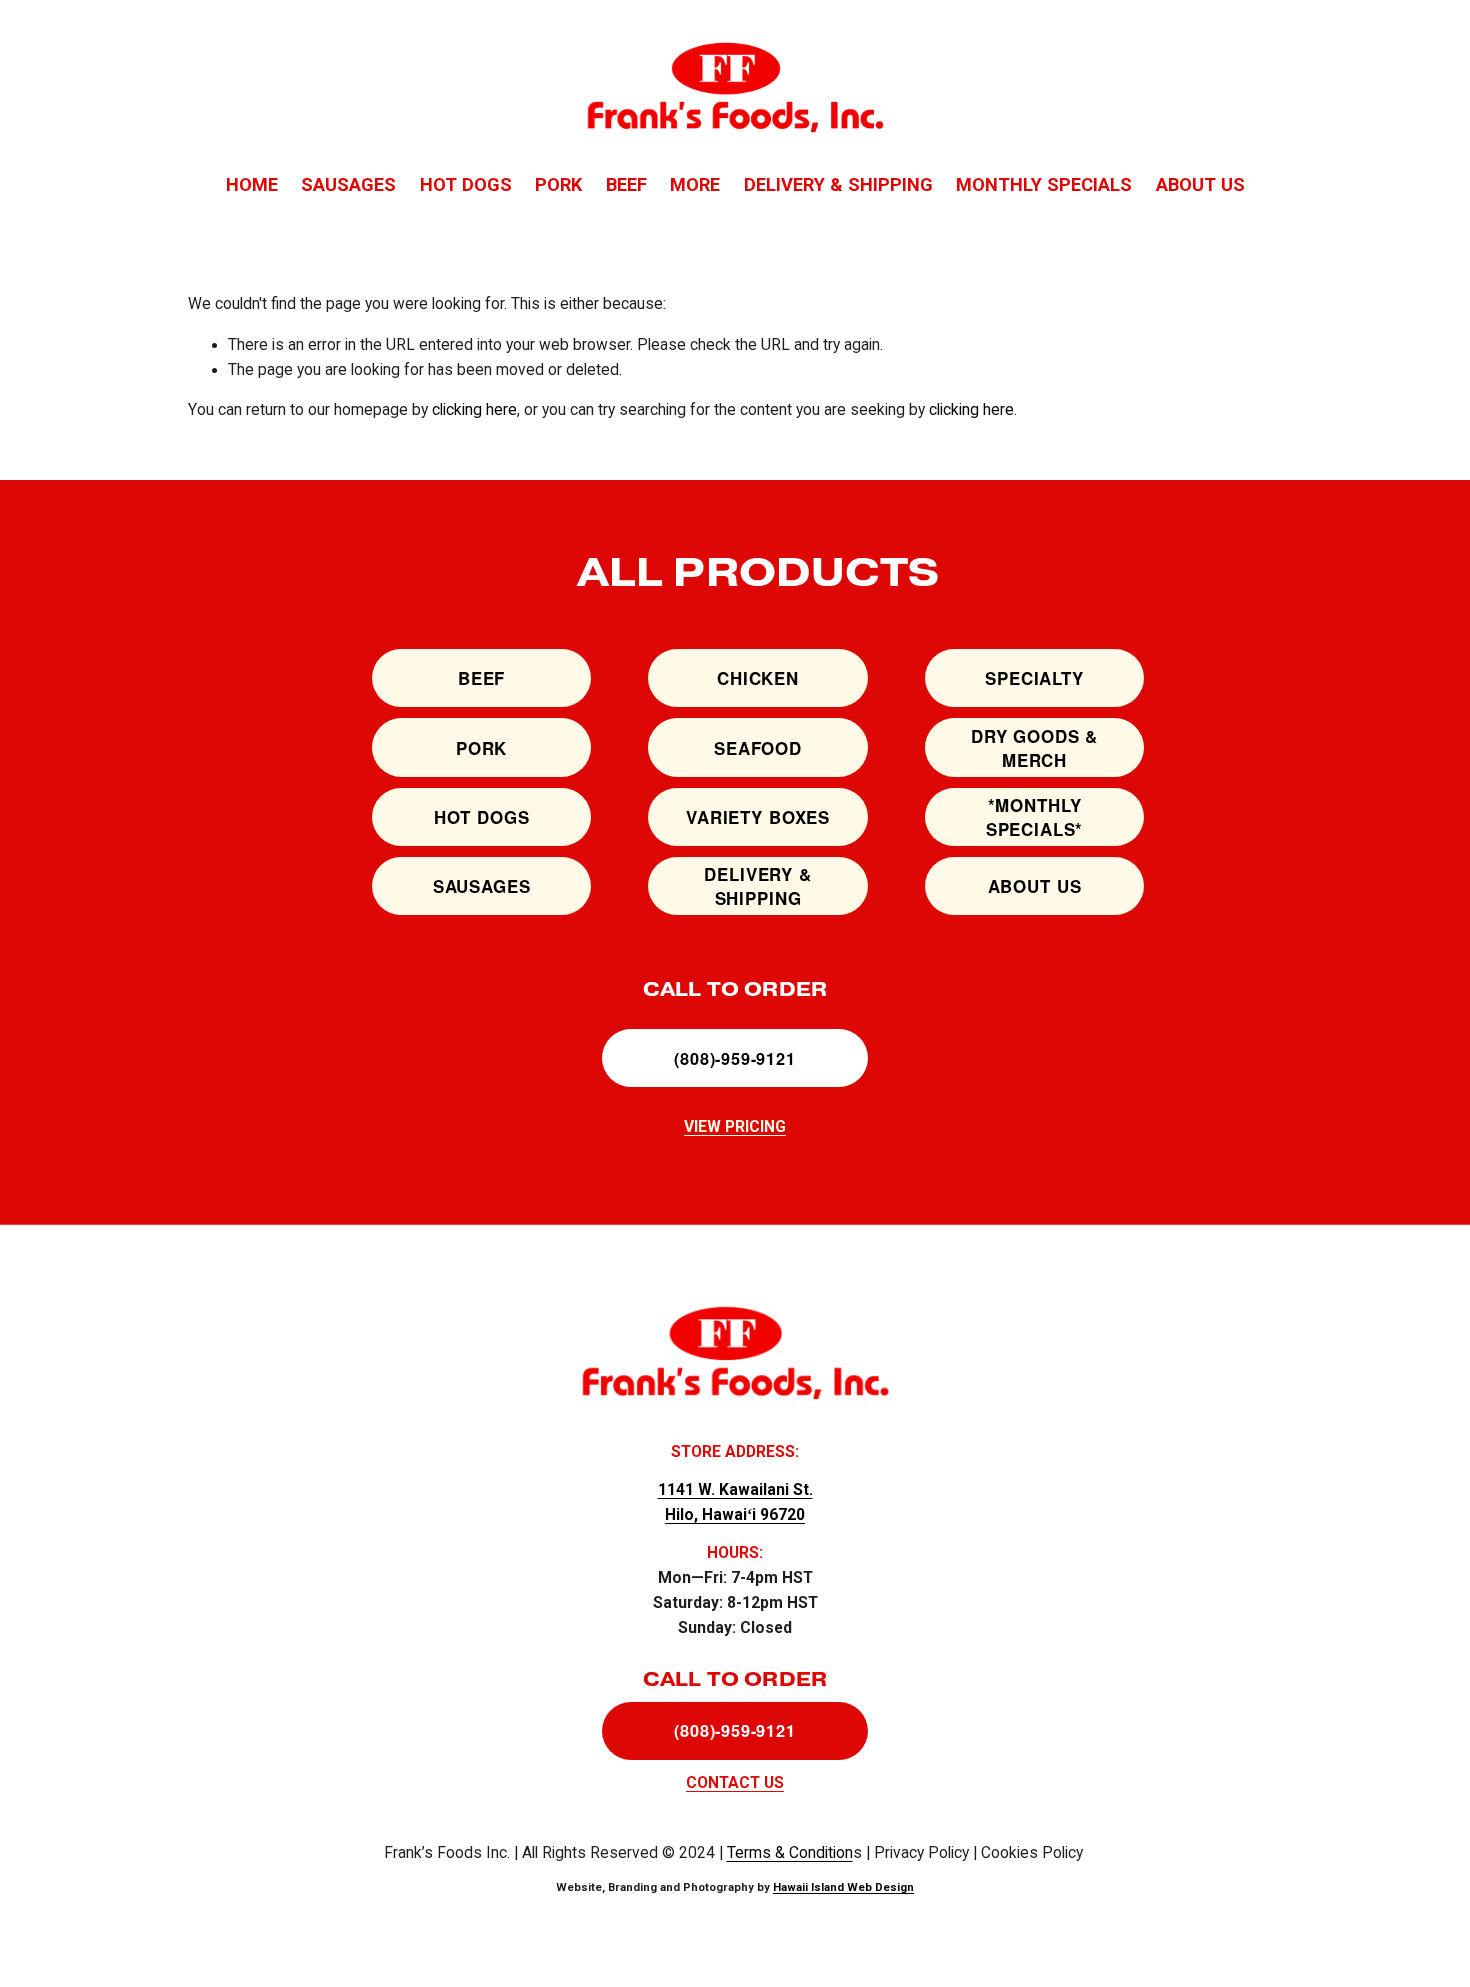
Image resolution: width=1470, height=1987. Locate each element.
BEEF (626, 184)
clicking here (474, 410)
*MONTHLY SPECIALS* (1035, 817)
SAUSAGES (348, 184)
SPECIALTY (1034, 678)
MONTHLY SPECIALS (1044, 184)
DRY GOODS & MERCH (1034, 748)
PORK (558, 184)
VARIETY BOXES (758, 817)
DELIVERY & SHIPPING (838, 184)
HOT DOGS (466, 184)
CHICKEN (758, 678)
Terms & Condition (790, 1853)
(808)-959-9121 (734, 1058)
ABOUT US (1200, 184)
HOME (252, 184)
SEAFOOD (758, 748)
